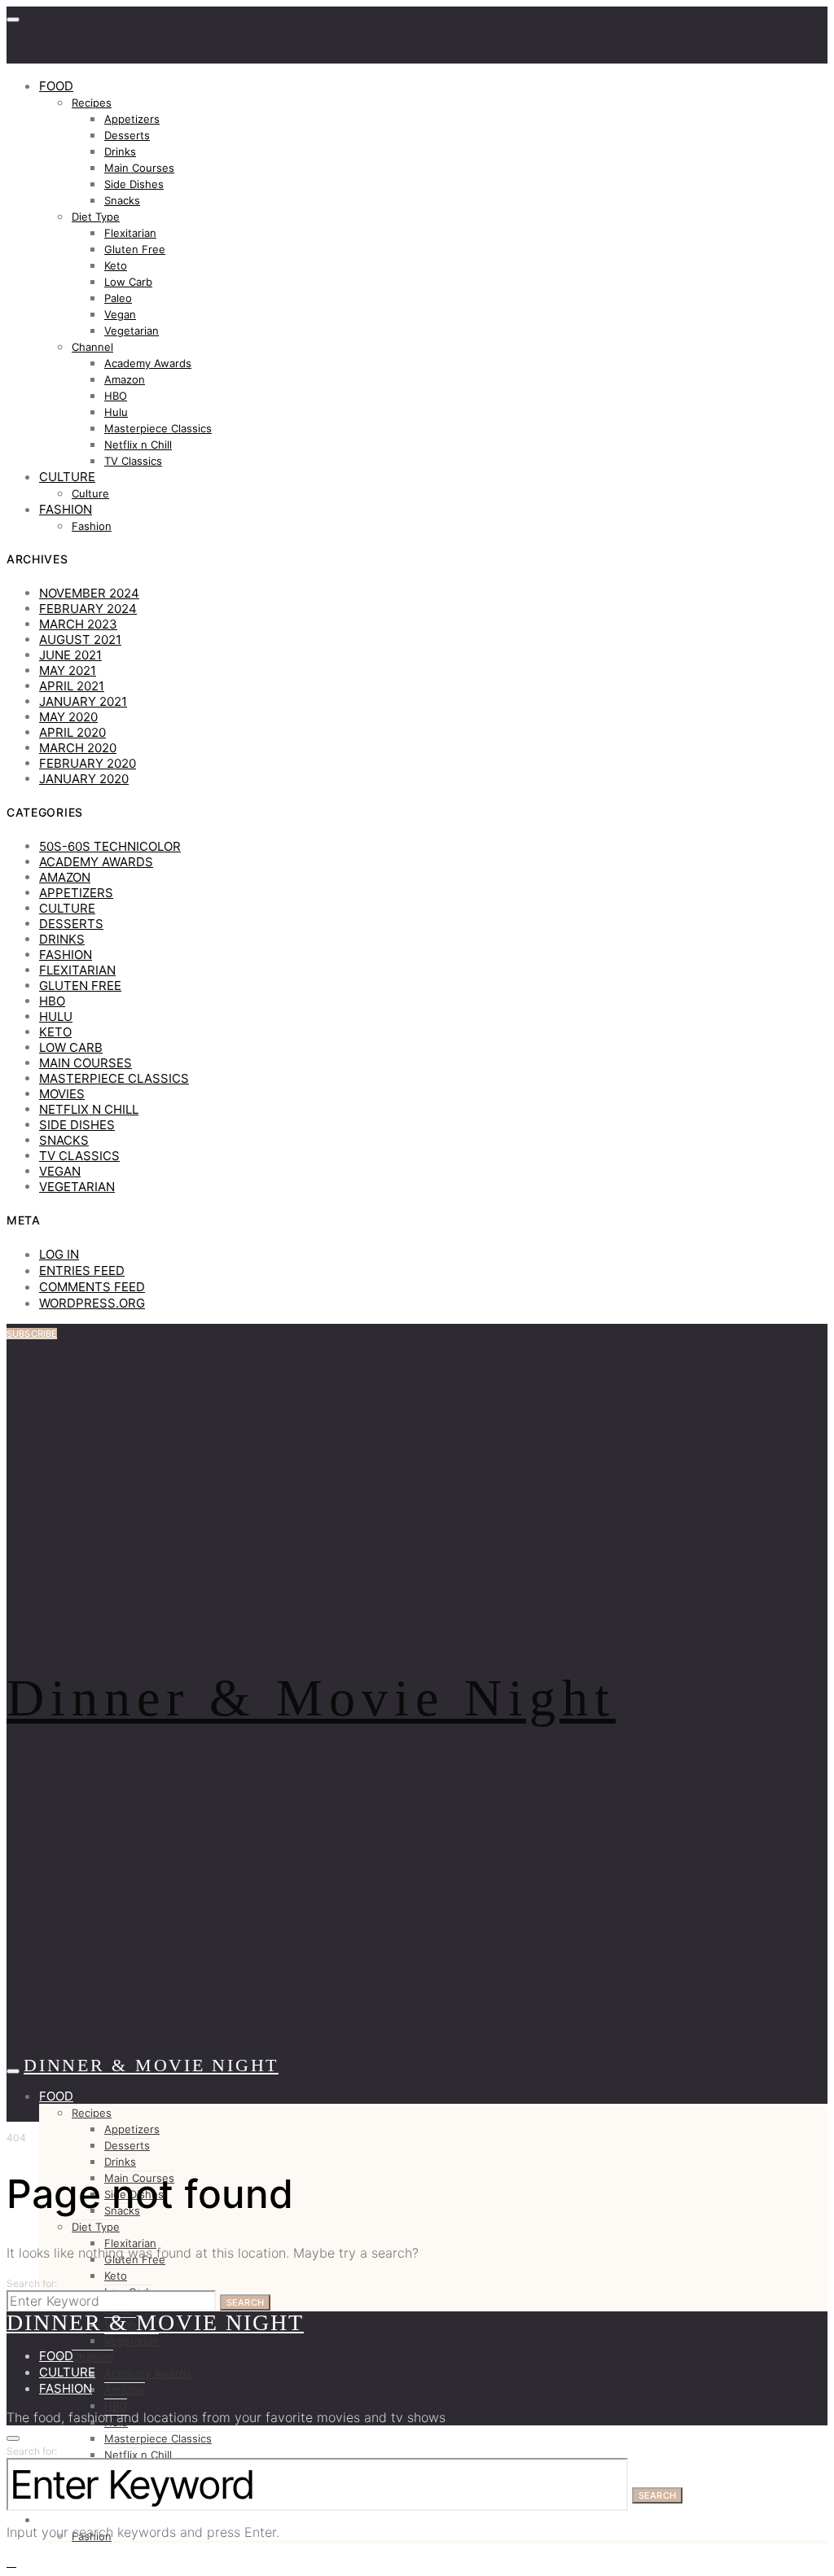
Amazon (125, 379)
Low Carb (128, 282)
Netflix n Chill (138, 445)
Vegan (120, 314)
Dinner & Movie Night (311, 1698)
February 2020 (88, 763)
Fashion (66, 509)
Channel (92, 347)
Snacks (122, 200)
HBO (116, 396)
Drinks (120, 151)
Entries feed (82, 1270)
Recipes (92, 103)
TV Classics (133, 461)
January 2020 (84, 779)
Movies (62, 1094)
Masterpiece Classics (158, 428)
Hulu (116, 412)
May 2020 (68, 717)
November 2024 (89, 593)
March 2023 (78, 624)
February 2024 (88, 609)
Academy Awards (148, 363)
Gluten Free (135, 249)
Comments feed (92, 1287)
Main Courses (139, 168)
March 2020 (78, 748)
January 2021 (83, 701)
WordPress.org (92, 1303)
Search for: (32, 2283)
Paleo (118, 298)
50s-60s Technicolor (110, 846)
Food (56, 86)
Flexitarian (130, 233)
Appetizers (132, 119)
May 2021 (68, 670)
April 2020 (72, 732)
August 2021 (80, 640)
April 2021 (72, 686)
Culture (67, 477)
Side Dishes (134, 184)
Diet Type (96, 217)
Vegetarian (132, 331)
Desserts (127, 135)
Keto (116, 265)
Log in (59, 1254)
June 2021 (70, 655)
